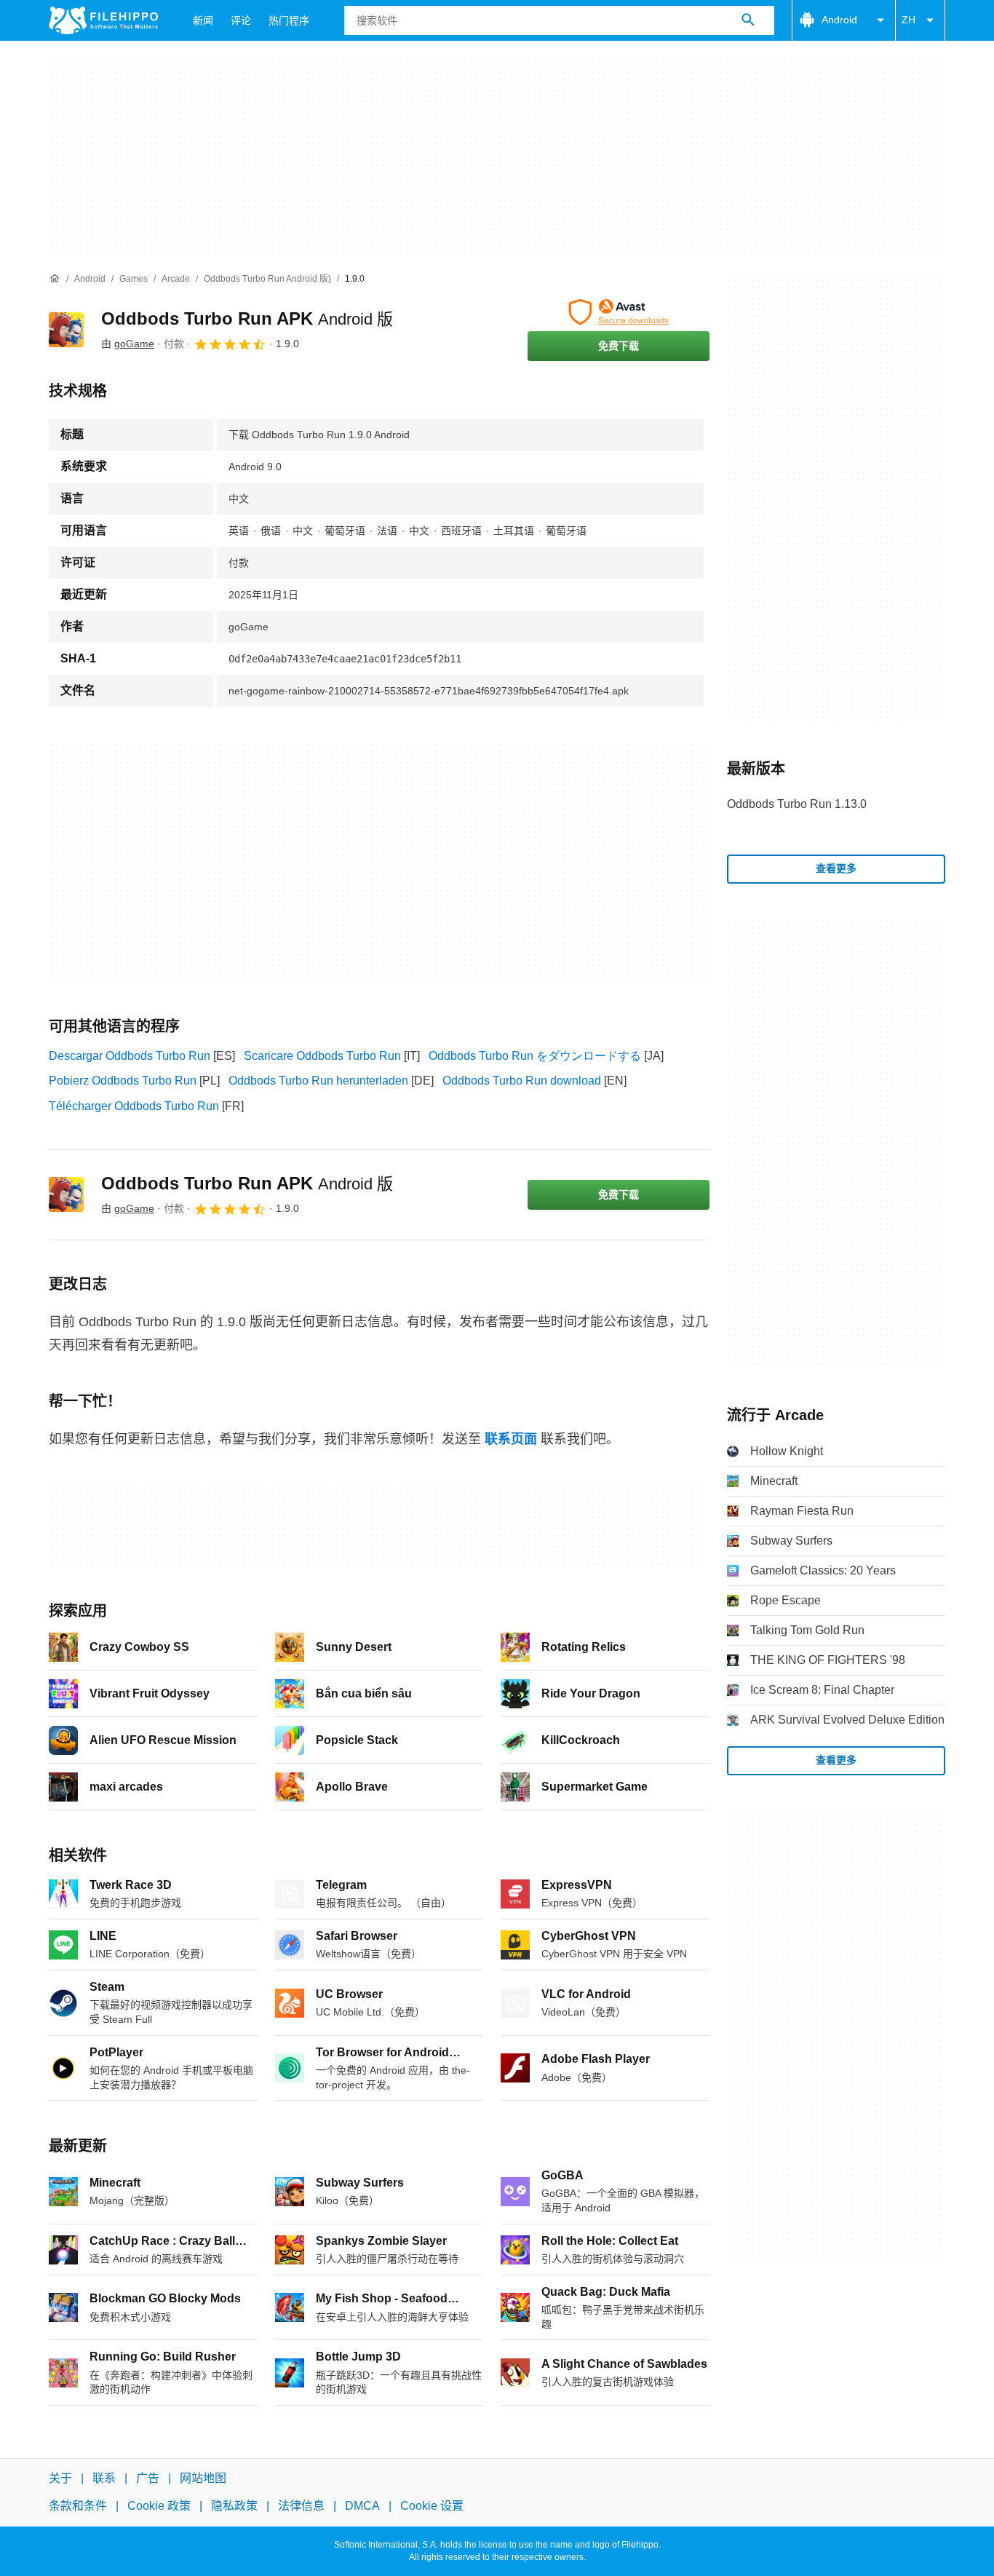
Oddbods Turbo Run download (522, 1081)
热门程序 (289, 20)
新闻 (203, 20)
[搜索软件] (748, 20)
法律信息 (301, 2506)
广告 (148, 2478)
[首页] (55, 279)
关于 (60, 2478)
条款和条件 (78, 2506)
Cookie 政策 (159, 2506)
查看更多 (836, 868)
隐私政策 (234, 2506)
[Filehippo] (103, 20)
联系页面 (511, 1439)
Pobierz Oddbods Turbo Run (123, 1081)
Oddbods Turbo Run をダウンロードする (535, 1056)
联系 (104, 2478)
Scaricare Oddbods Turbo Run (322, 1056)
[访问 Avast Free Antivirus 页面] (619, 312)
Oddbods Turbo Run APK (247, 318)
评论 (241, 20)
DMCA (362, 2506)
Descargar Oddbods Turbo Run (130, 1056)
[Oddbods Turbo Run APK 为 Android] (66, 330)
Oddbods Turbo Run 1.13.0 (797, 804)
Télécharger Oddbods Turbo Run (134, 1106)
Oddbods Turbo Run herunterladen (318, 1081)
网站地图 (203, 2478)
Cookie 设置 (432, 2506)
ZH (908, 20)
